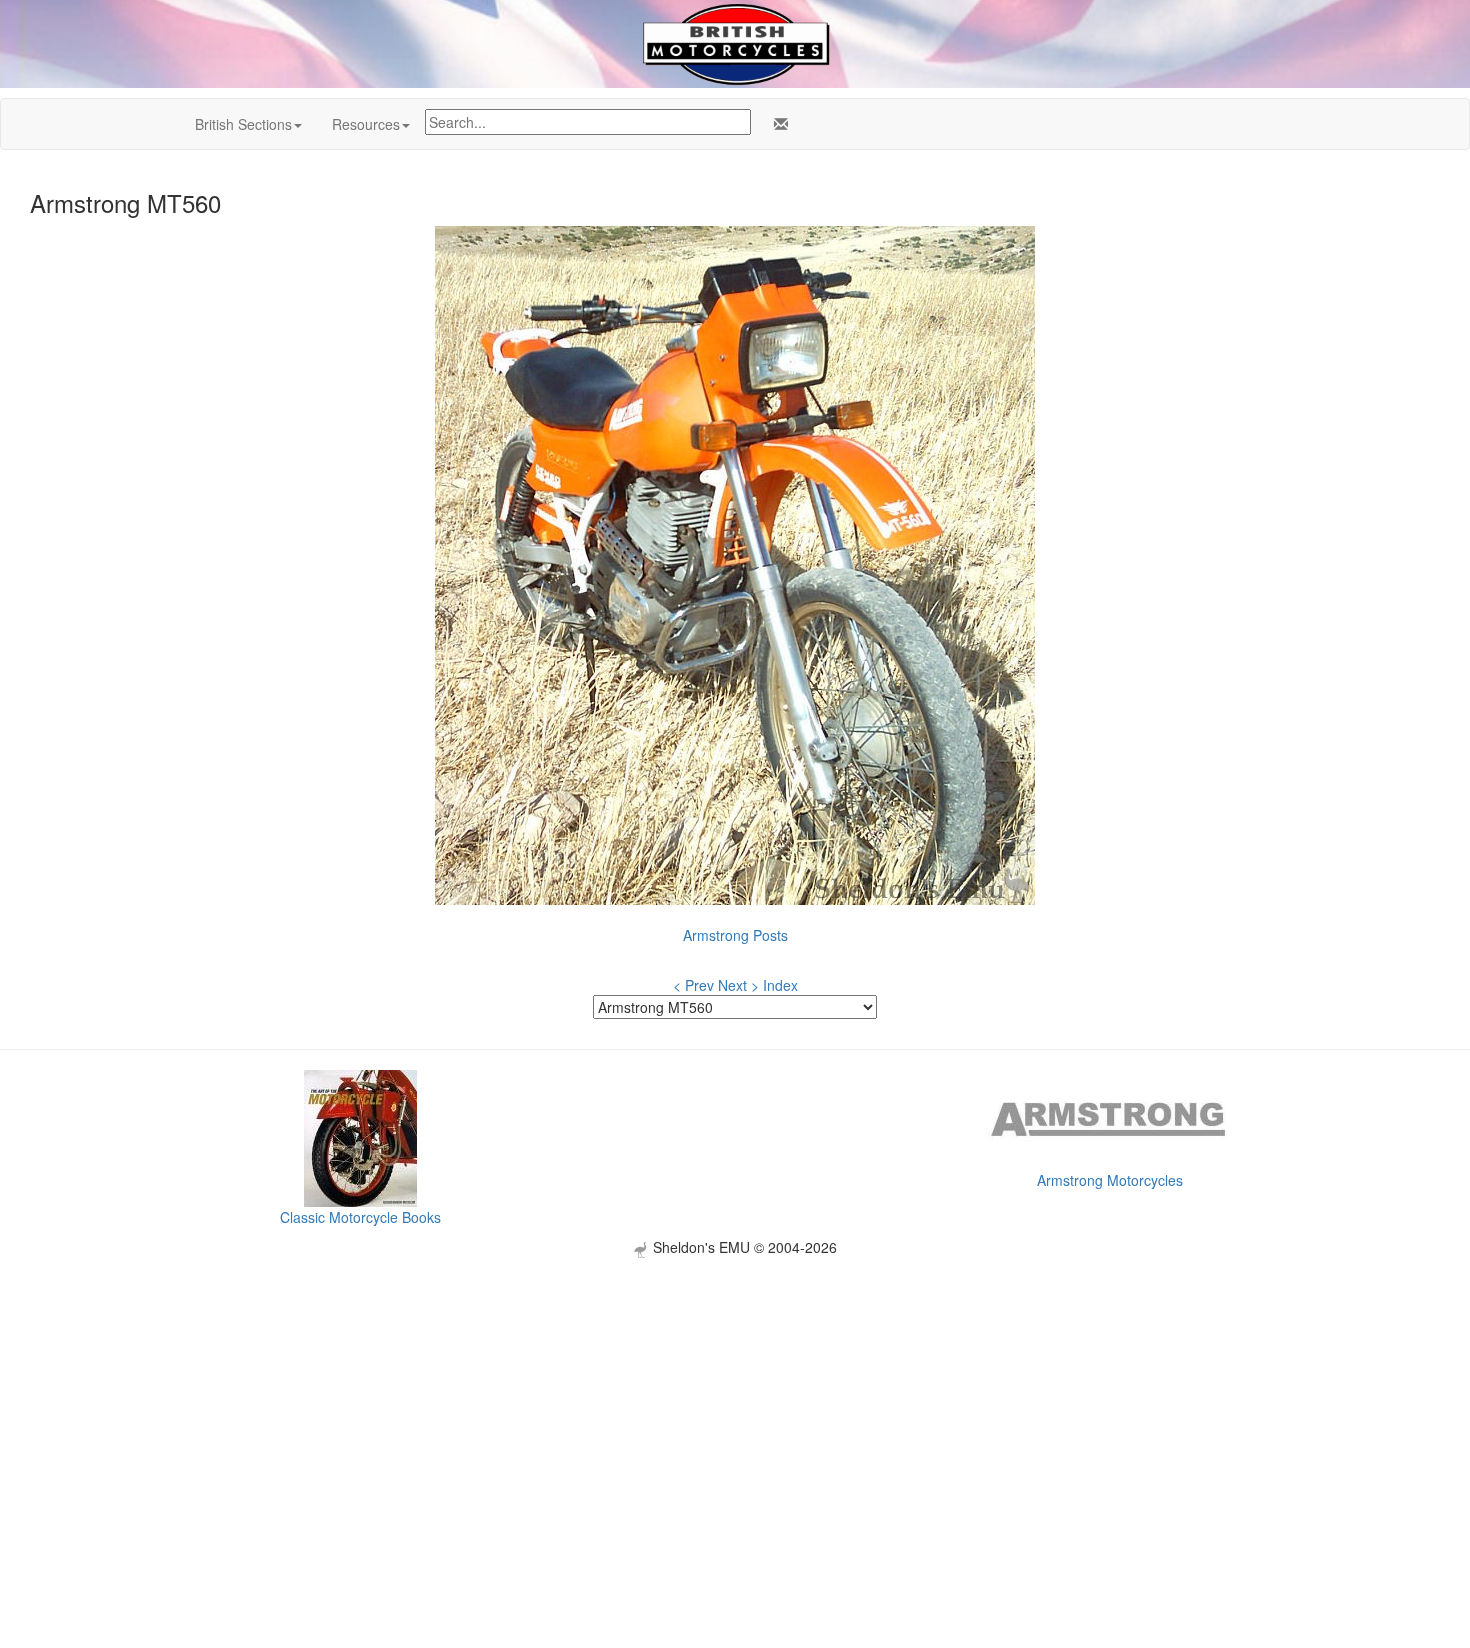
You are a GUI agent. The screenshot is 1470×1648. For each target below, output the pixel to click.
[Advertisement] (735, 1398)
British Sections (243, 124)
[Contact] (777, 124)
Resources (366, 124)
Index (780, 985)
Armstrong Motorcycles (1110, 1180)
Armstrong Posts (735, 935)
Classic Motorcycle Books (360, 1217)
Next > (738, 985)
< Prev (693, 985)
